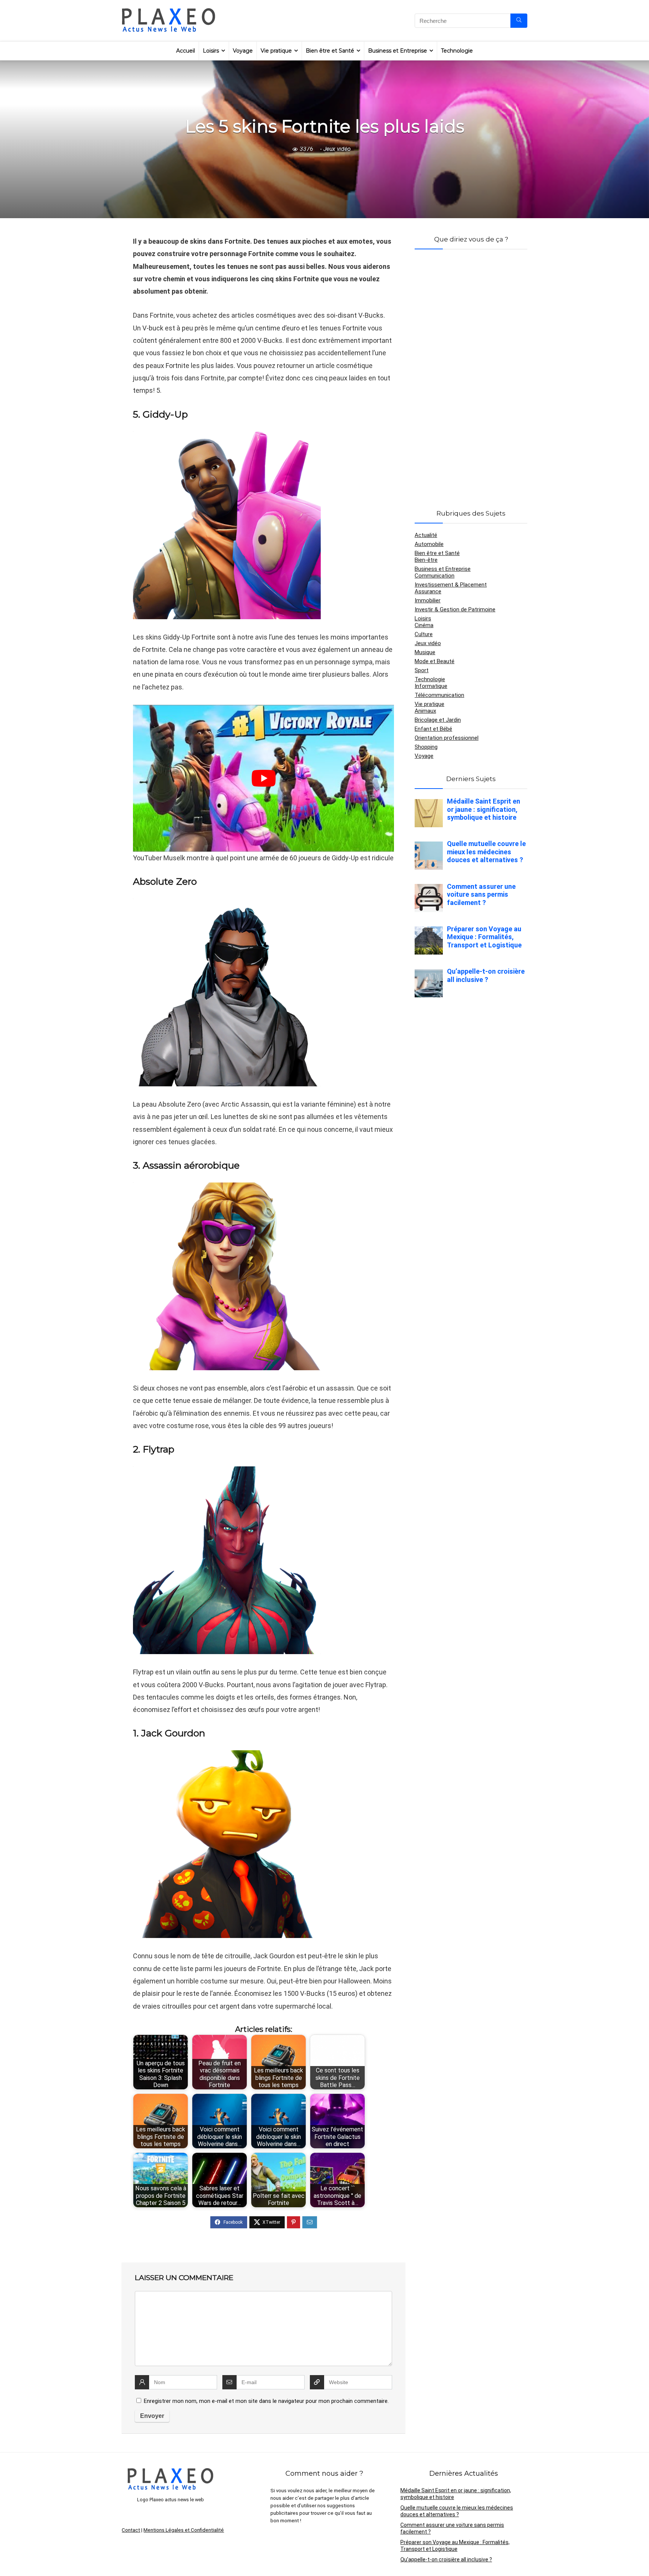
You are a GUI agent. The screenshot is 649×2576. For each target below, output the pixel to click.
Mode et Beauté (435, 661)
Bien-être (426, 560)
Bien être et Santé (330, 51)
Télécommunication (439, 695)
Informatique (431, 686)
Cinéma (424, 625)
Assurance (428, 591)
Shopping (426, 747)
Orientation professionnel (447, 738)
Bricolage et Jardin (438, 720)
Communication (435, 576)
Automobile (429, 544)
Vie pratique (276, 51)
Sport (422, 670)
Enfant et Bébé (433, 729)
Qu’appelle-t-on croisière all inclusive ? (446, 2559)
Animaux (425, 711)
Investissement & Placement (451, 585)
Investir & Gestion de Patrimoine (455, 609)
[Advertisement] (471, 370)
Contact (131, 2530)
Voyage (243, 51)
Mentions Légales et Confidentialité (184, 2530)
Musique (425, 652)
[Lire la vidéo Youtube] (263, 778)
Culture (424, 634)
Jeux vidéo (337, 149)
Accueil (186, 51)
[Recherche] (519, 21)
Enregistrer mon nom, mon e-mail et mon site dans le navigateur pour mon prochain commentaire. (266, 2401)
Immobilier (428, 600)
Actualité (426, 535)
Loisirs (211, 51)
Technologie (457, 51)
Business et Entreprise (398, 51)
